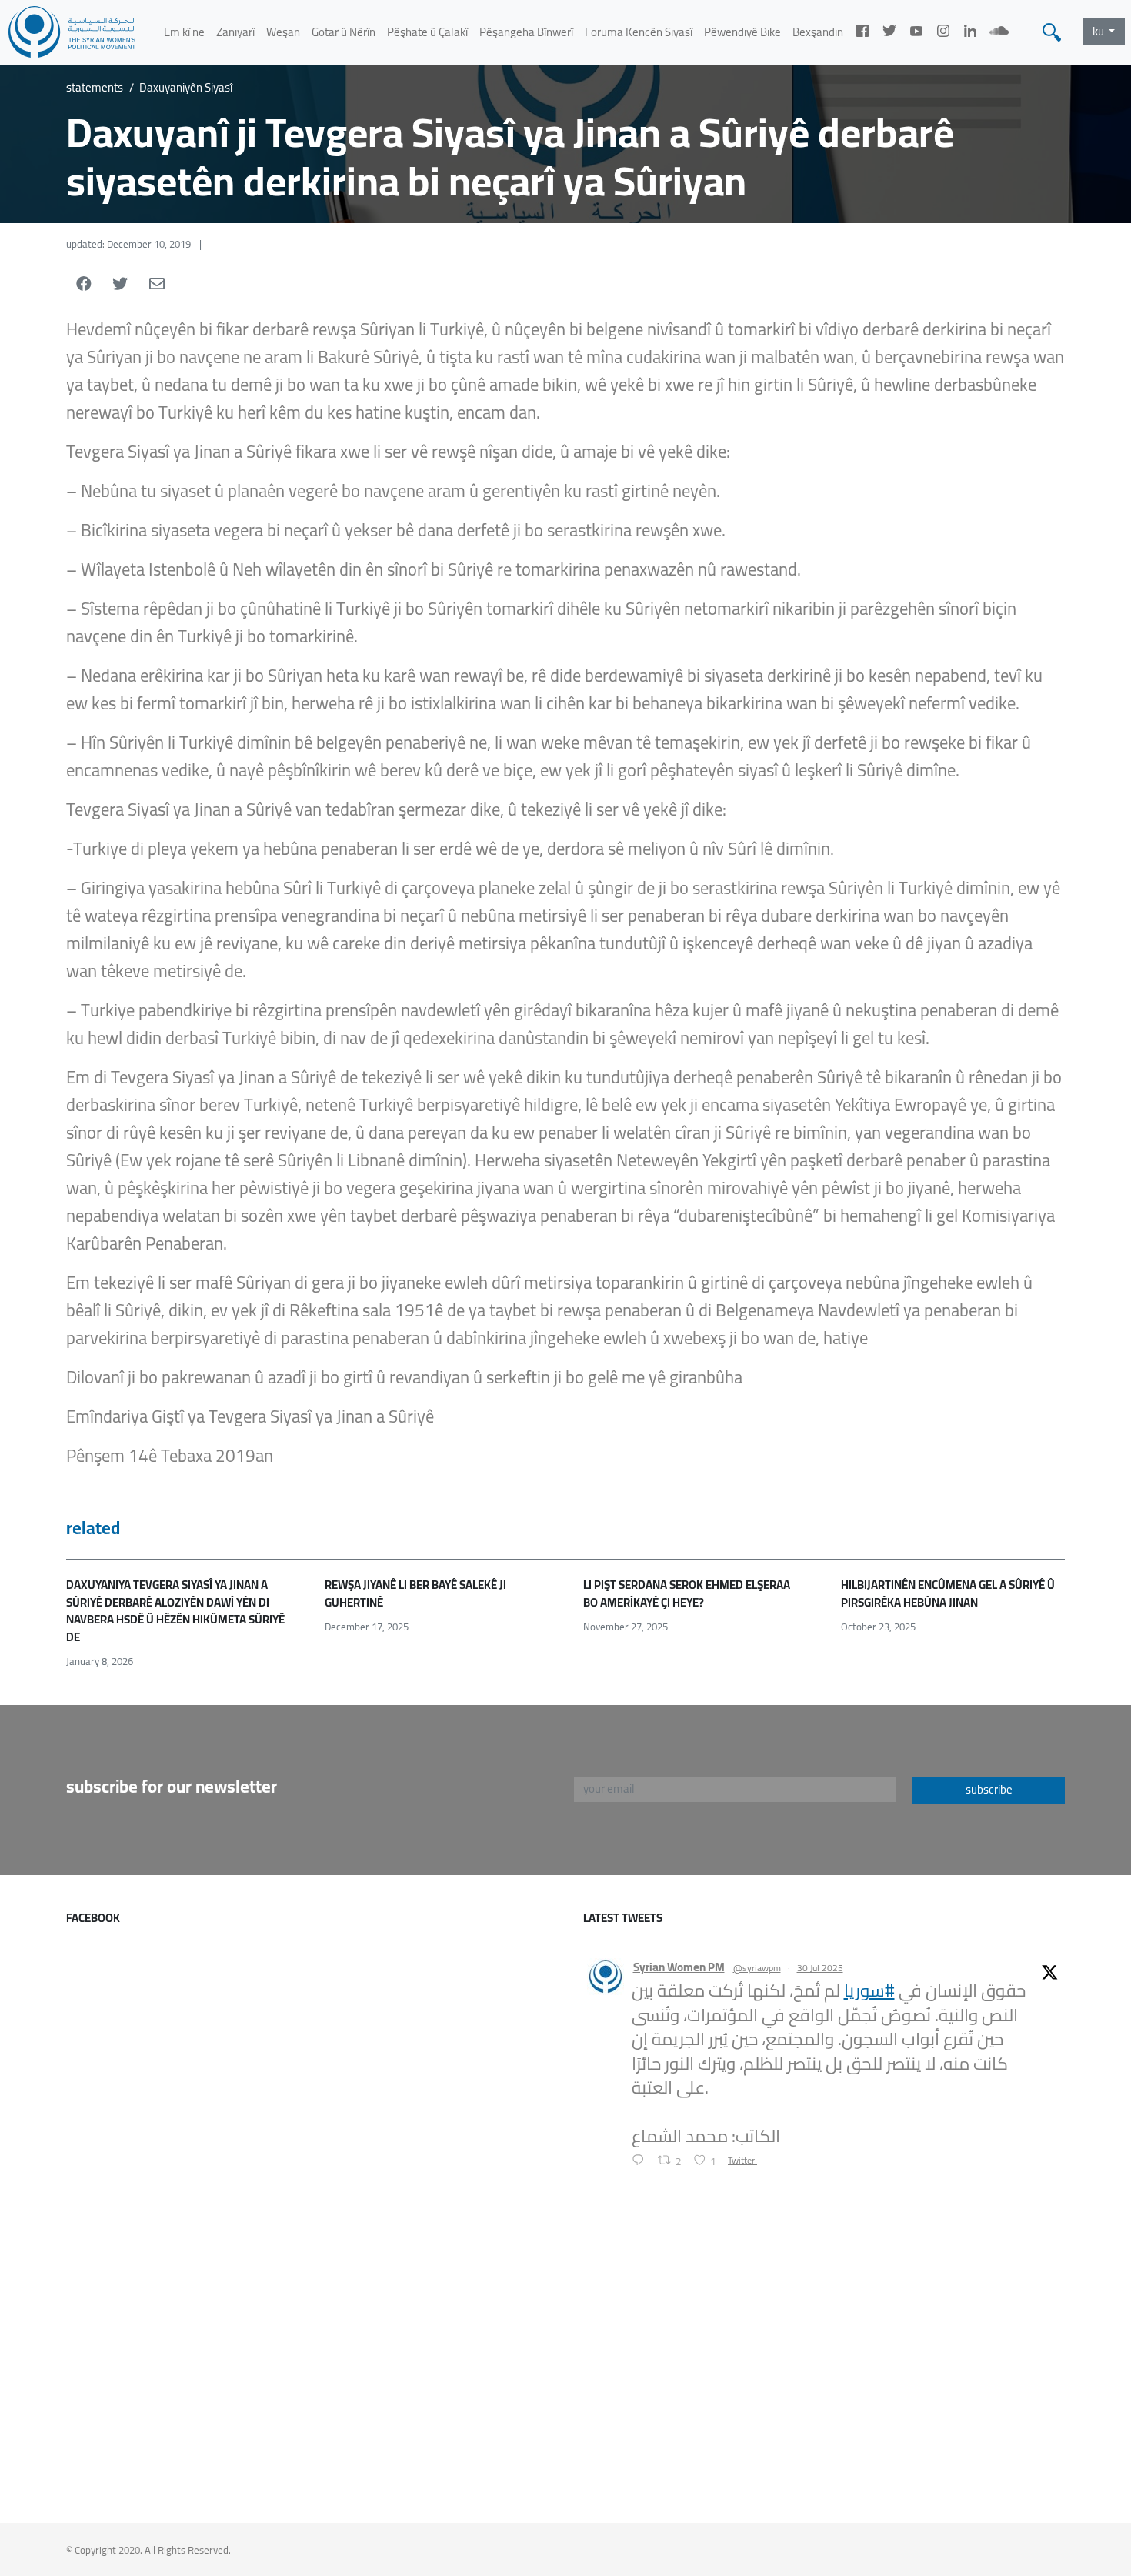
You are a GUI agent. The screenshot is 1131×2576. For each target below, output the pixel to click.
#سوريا (869, 1990)
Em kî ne (184, 32)
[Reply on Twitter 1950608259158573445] (641, 2162)
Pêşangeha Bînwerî (526, 32)
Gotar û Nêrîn (344, 32)
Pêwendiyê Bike (742, 32)
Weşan (283, 32)
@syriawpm (757, 1968)
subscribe (989, 1789)
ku (1099, 31)
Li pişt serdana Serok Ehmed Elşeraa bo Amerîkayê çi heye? (687, 1593)
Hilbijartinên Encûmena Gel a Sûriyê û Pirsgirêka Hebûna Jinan (948, 1593)
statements (95, 88)
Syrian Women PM (679, 1968)
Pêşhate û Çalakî (427, 32)
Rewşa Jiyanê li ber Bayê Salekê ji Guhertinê (415, 1593)
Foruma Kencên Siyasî (639, 32)
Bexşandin (818, 32)
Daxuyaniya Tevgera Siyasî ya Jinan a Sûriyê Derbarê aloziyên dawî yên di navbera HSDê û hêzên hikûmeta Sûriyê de (175, 1611)
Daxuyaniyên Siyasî (186, 88)
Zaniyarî (235, 32)
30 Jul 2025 (820, 1968)
